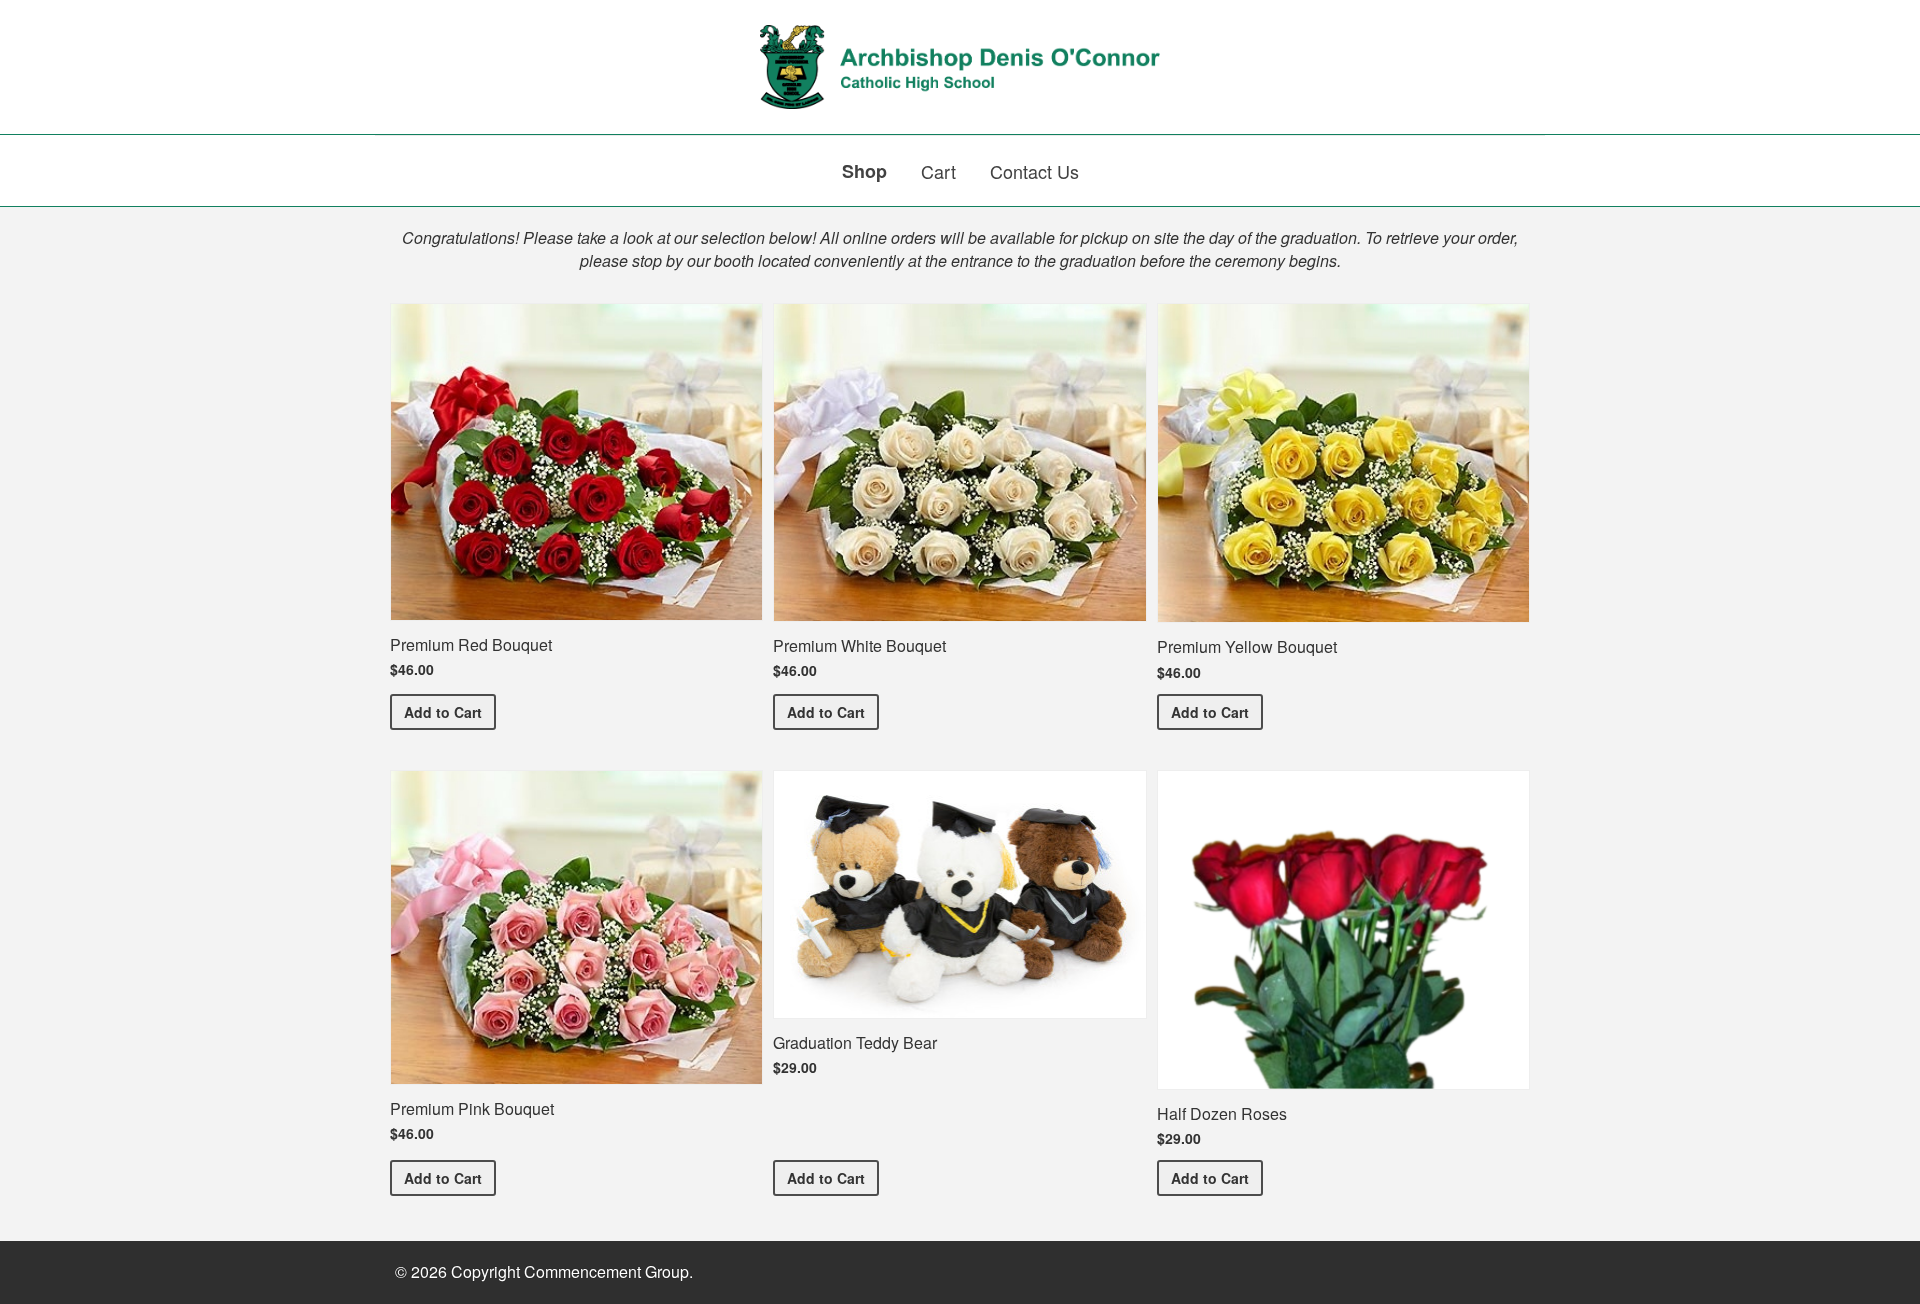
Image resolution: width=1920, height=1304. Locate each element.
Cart (938, 171)
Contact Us (1034, 171)
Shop (864, 171)
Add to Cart (450, 711)
